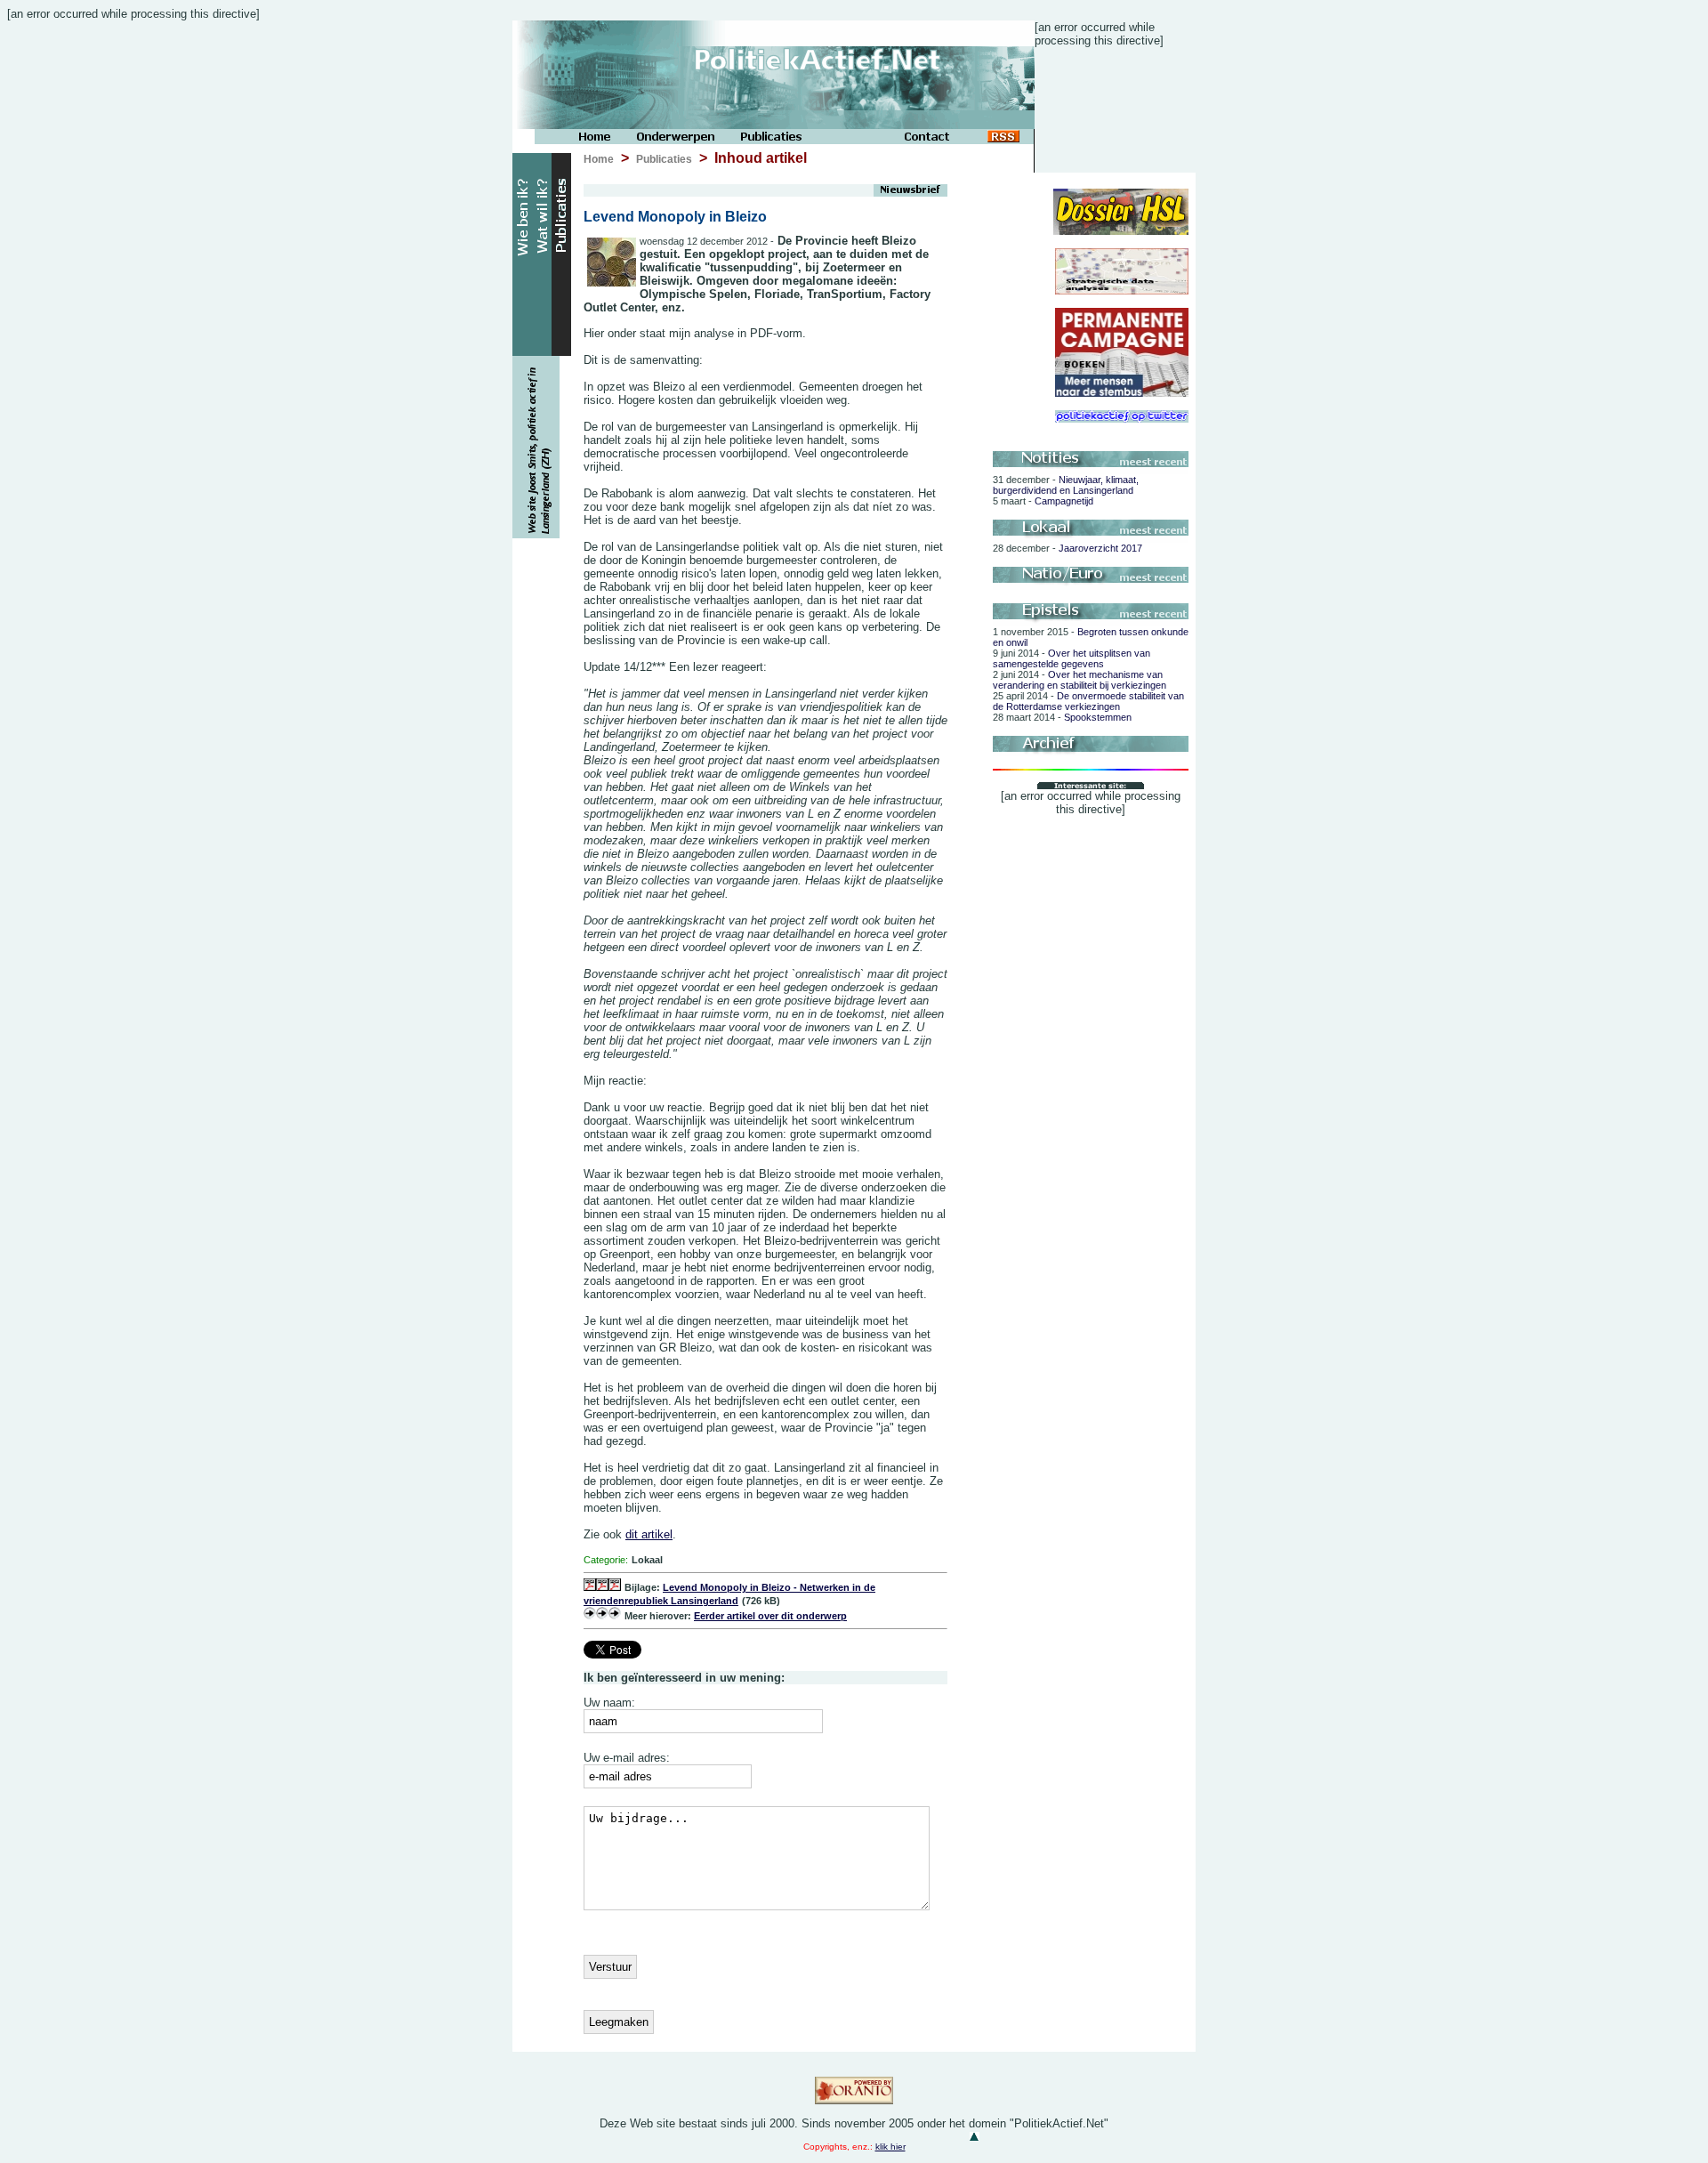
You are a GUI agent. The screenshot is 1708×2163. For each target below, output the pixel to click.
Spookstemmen (1062, 717)
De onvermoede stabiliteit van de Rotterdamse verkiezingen (1088, 701)
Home (599, 159)
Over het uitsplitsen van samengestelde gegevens (1072, 658)
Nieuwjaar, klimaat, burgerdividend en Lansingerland (1066, 485)
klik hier (890, 2147)
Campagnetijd (1043, 501)
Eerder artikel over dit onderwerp (770, 1616)
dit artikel (649, 1534)
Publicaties (664, 159)
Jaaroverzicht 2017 (1067, 548)
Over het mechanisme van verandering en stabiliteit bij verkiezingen (1080, 680)
